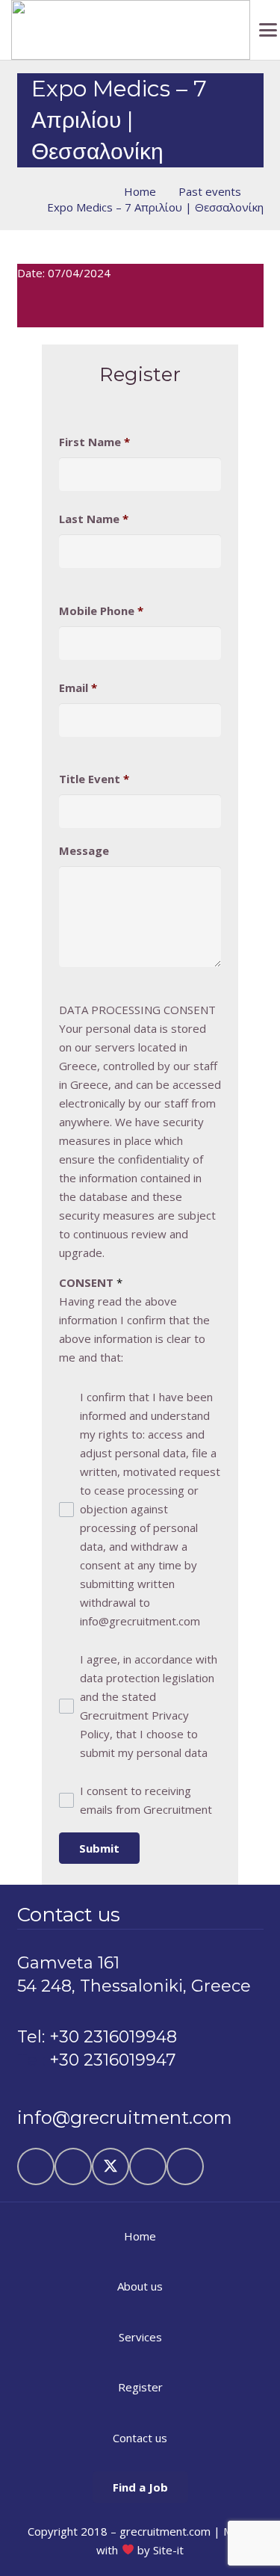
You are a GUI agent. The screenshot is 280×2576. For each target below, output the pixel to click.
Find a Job (140, 2487)
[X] (111, 2166)
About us (140, 2286)
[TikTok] (185, 2166)
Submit (99, 1848)
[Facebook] (73, 2166)
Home (140, 2236)
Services (140, 2337)
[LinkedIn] (36, 2166)
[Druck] (131, 30)
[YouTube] (148, 2166)
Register (140, 2387)
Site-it (168, 2550)
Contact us (140, 2438)
